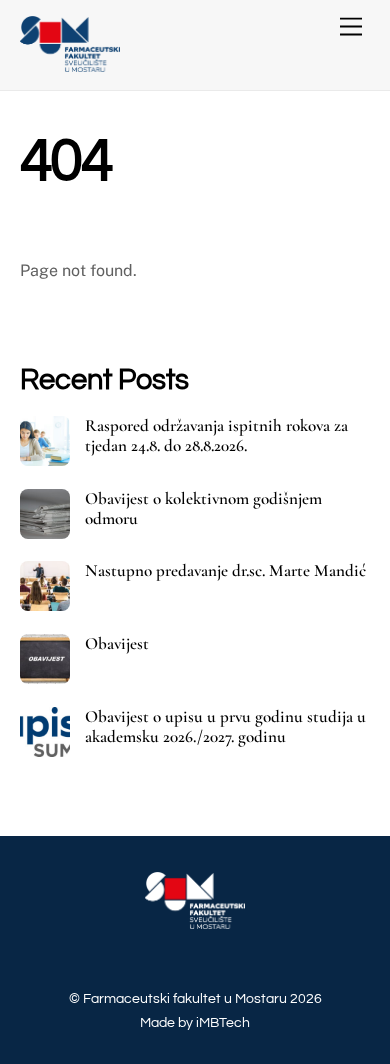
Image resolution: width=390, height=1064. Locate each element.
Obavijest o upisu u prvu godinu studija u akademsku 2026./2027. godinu (225, 727)
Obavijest (117, 644)
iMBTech (223, 1022)
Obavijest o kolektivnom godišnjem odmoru (203, 509)
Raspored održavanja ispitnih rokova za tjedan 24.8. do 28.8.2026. (216, 436)
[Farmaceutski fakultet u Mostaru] (70, 64)
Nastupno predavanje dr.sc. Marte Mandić (225, 571)
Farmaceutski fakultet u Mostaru (185, 998)
